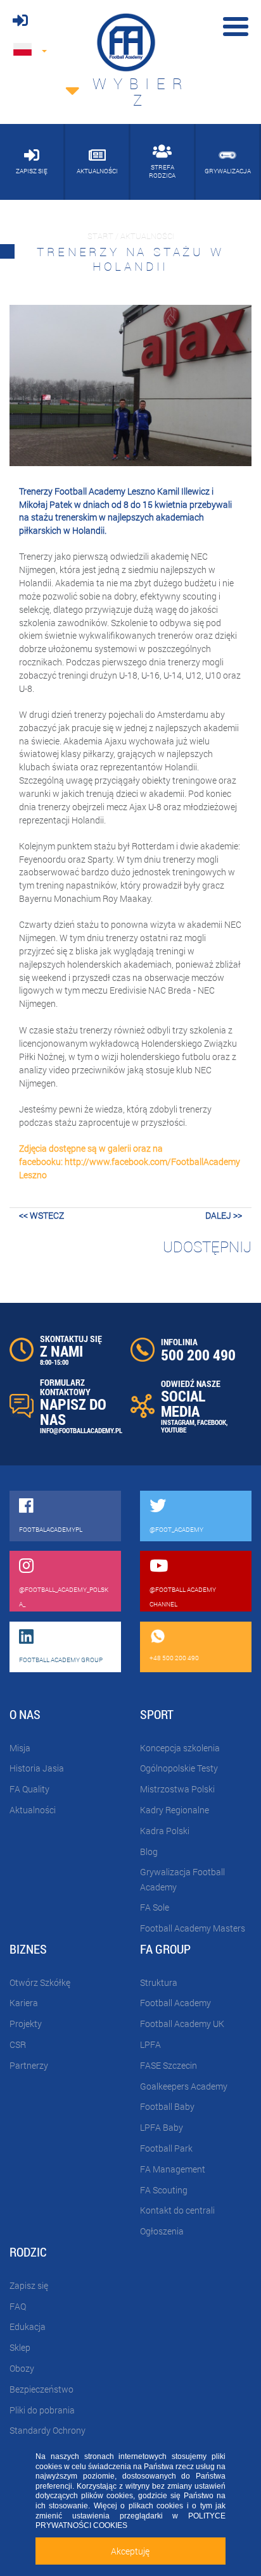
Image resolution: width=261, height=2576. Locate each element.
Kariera (24, 2003)
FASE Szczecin (169, 2065)
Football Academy (175, 2003)
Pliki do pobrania (42, 2410)
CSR (18, 2044)
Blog (149, 1852)
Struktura (159, 1982)
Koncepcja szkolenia (180, 1748)
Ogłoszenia (162, 2231)
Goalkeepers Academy (184, 2086)
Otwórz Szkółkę (40, 1982)
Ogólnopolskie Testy (179, 1768)
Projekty (26, 2024)
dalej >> (224, 1215)
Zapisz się (29, 2285)
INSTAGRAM (178, 1422)
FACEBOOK (212, 1422)
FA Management (173, 2169)
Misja (20, 1748)
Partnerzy (29, 2065)
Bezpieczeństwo (41, 2389)
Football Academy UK (182, 2024)
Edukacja (28, 2326)
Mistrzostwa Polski (177, 1789)
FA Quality (29, 1789)
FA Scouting (164, 2190)
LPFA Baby (162, 2127)
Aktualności (33, 1810)
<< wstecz (41, 1215)
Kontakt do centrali (177, 2210)
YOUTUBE (174, 1430)
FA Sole (155, 1907)
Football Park (166, 2148)
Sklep (20, 2347)
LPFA (150, 2044)
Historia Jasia (37, 1768)
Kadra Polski (165, 1831)
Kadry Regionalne (175, 1810)
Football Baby (167, 2106)
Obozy (22, 2368)
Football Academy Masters (193, 1928)
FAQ (18, 2306)
